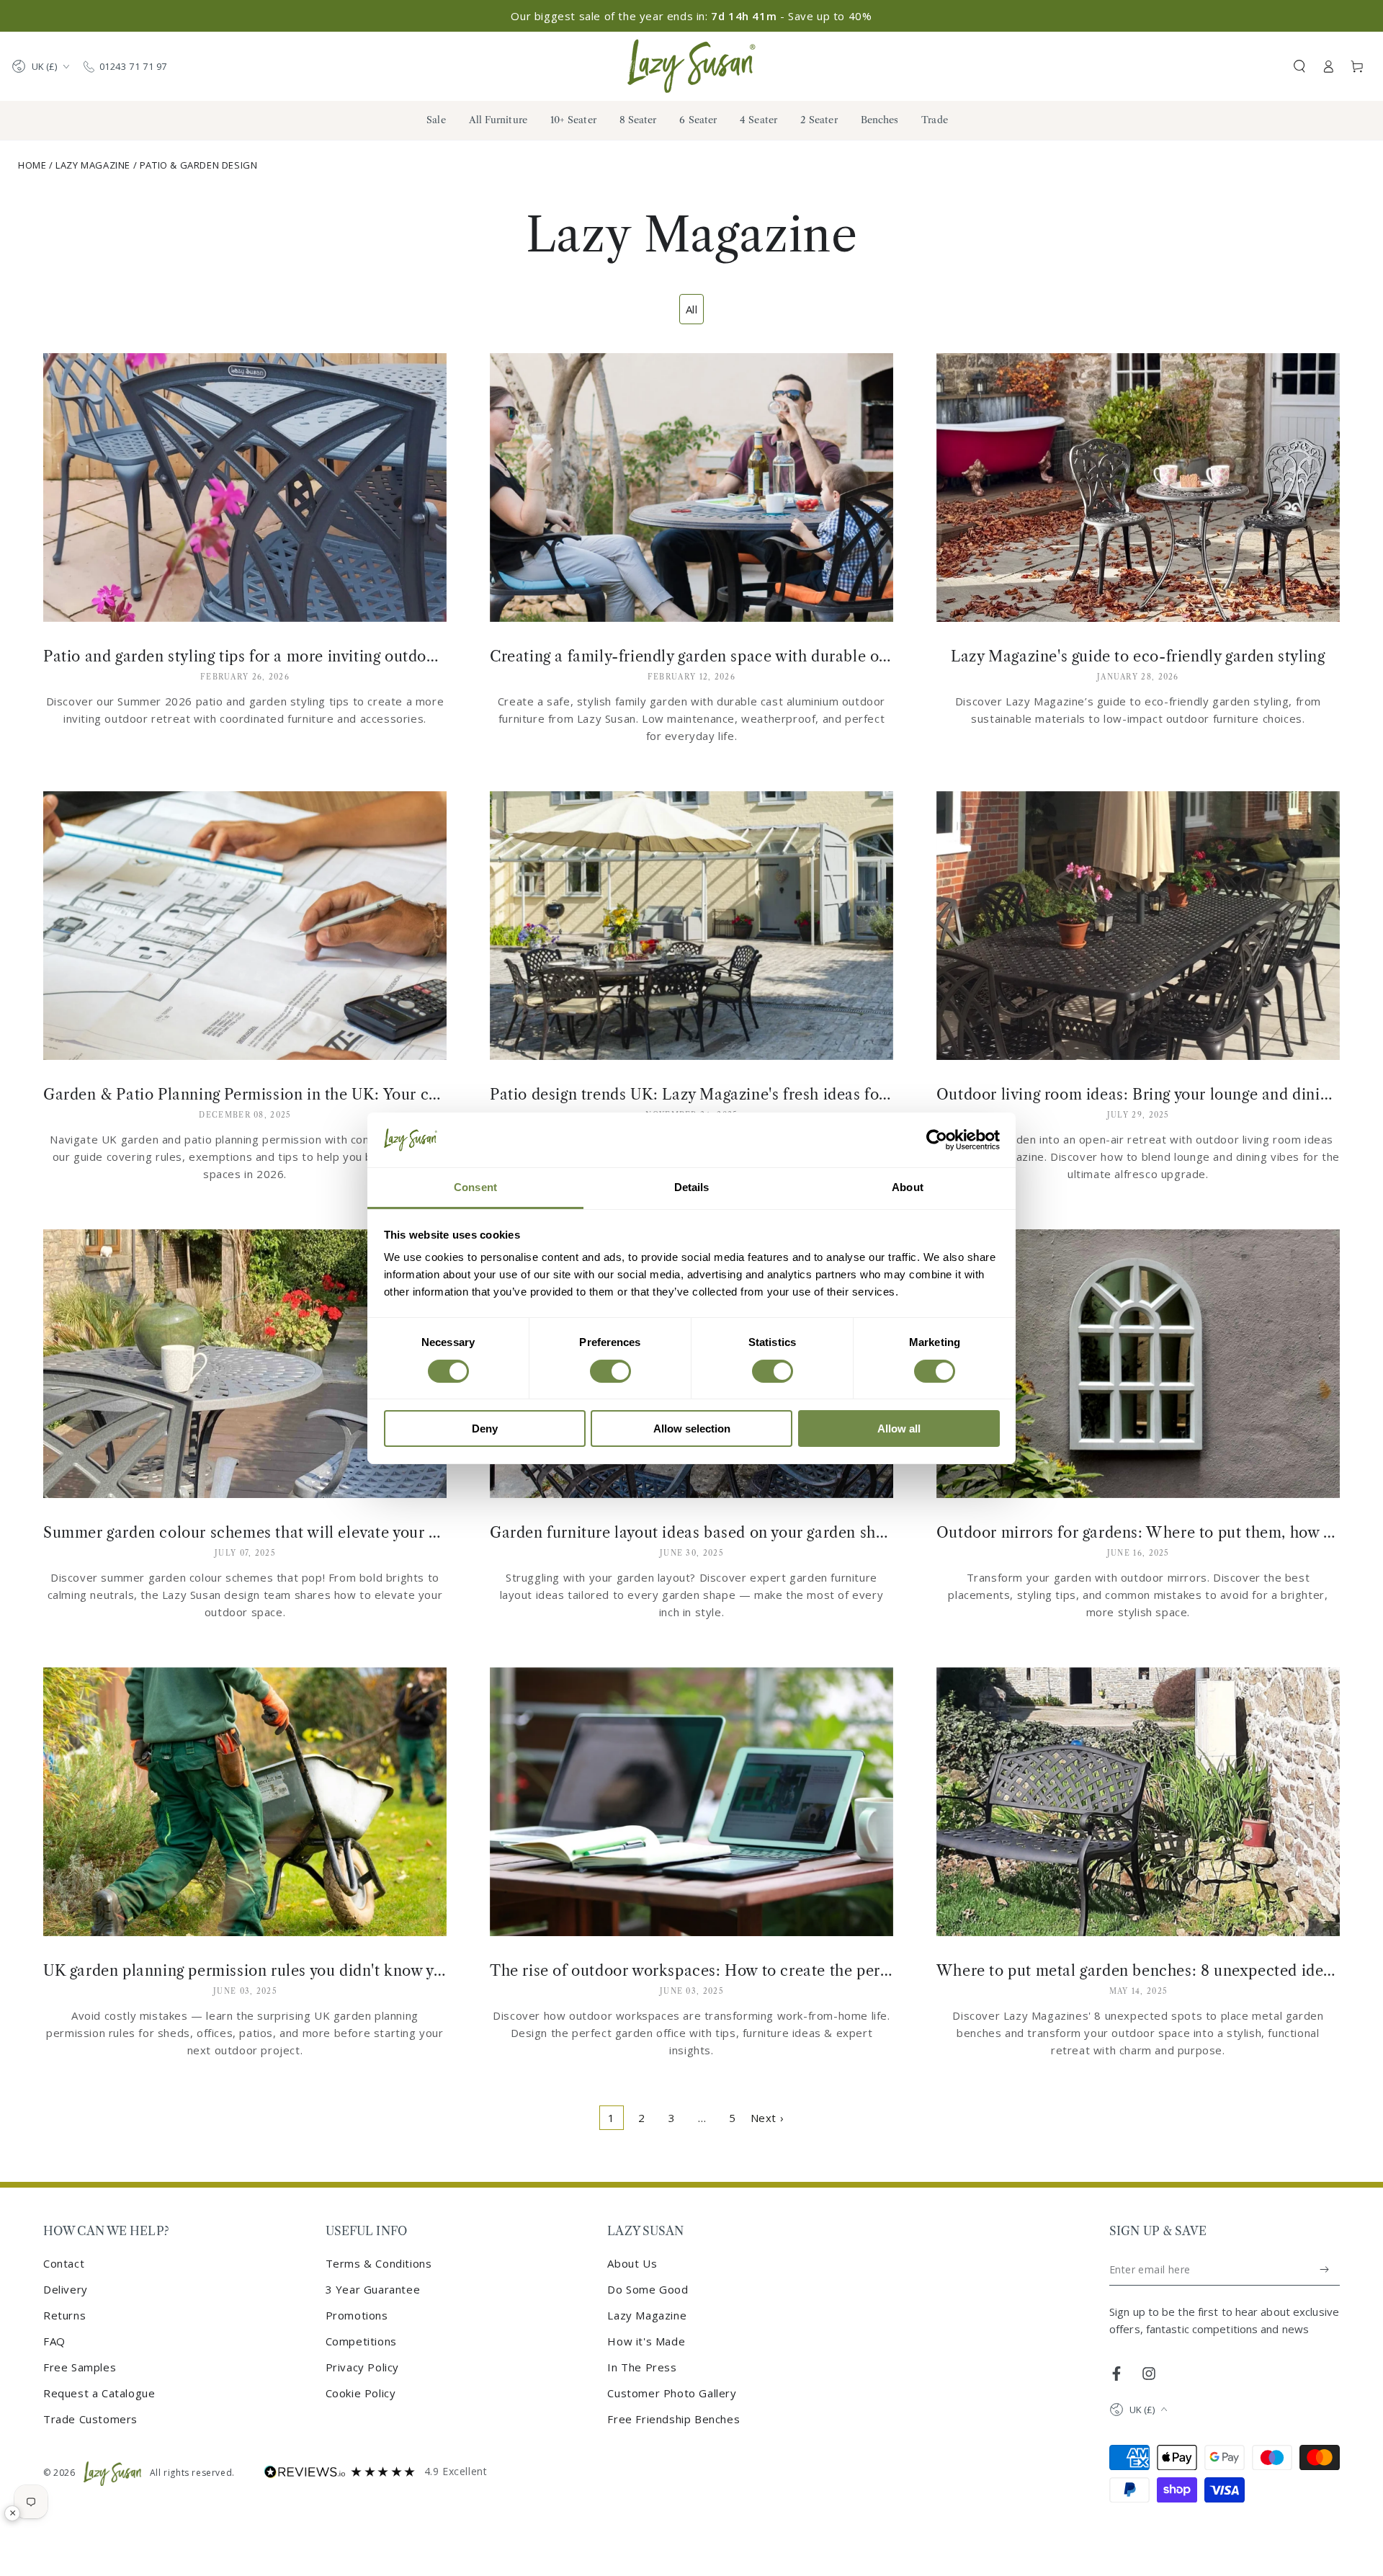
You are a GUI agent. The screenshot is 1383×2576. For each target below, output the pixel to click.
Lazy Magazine (93, 165)
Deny (485, 1429)
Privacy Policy (362, 2367)
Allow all (899, 1429)
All (692, 309)
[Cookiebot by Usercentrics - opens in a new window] (937, 1140)
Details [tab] (692, 1187)
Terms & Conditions (379, 2263)
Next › (767, 2118)
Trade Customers (90, 2419)
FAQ (54, 2341)
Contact (64, 2263)
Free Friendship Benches (673, 2419)
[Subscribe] (1325, 2270)
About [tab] (908, 1187)
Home (32, 165)
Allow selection (692, 1429)
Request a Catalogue (99, 2393)
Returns (64, 2315)
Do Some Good (648, 2289)
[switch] (610, 1371)
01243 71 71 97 (133, 66)
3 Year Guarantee (373, 2289)
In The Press (642, 2367)
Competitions (361, 2341)
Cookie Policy (361, 2393)
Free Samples (80, 2367)
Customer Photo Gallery (672, 2393)
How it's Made (646, 2341)
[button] (1299, 66)
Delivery (66, 2289)
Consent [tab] (475, 1187)
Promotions (357, 2315)
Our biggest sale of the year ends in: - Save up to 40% (691, 16)
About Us (632, 2263)
